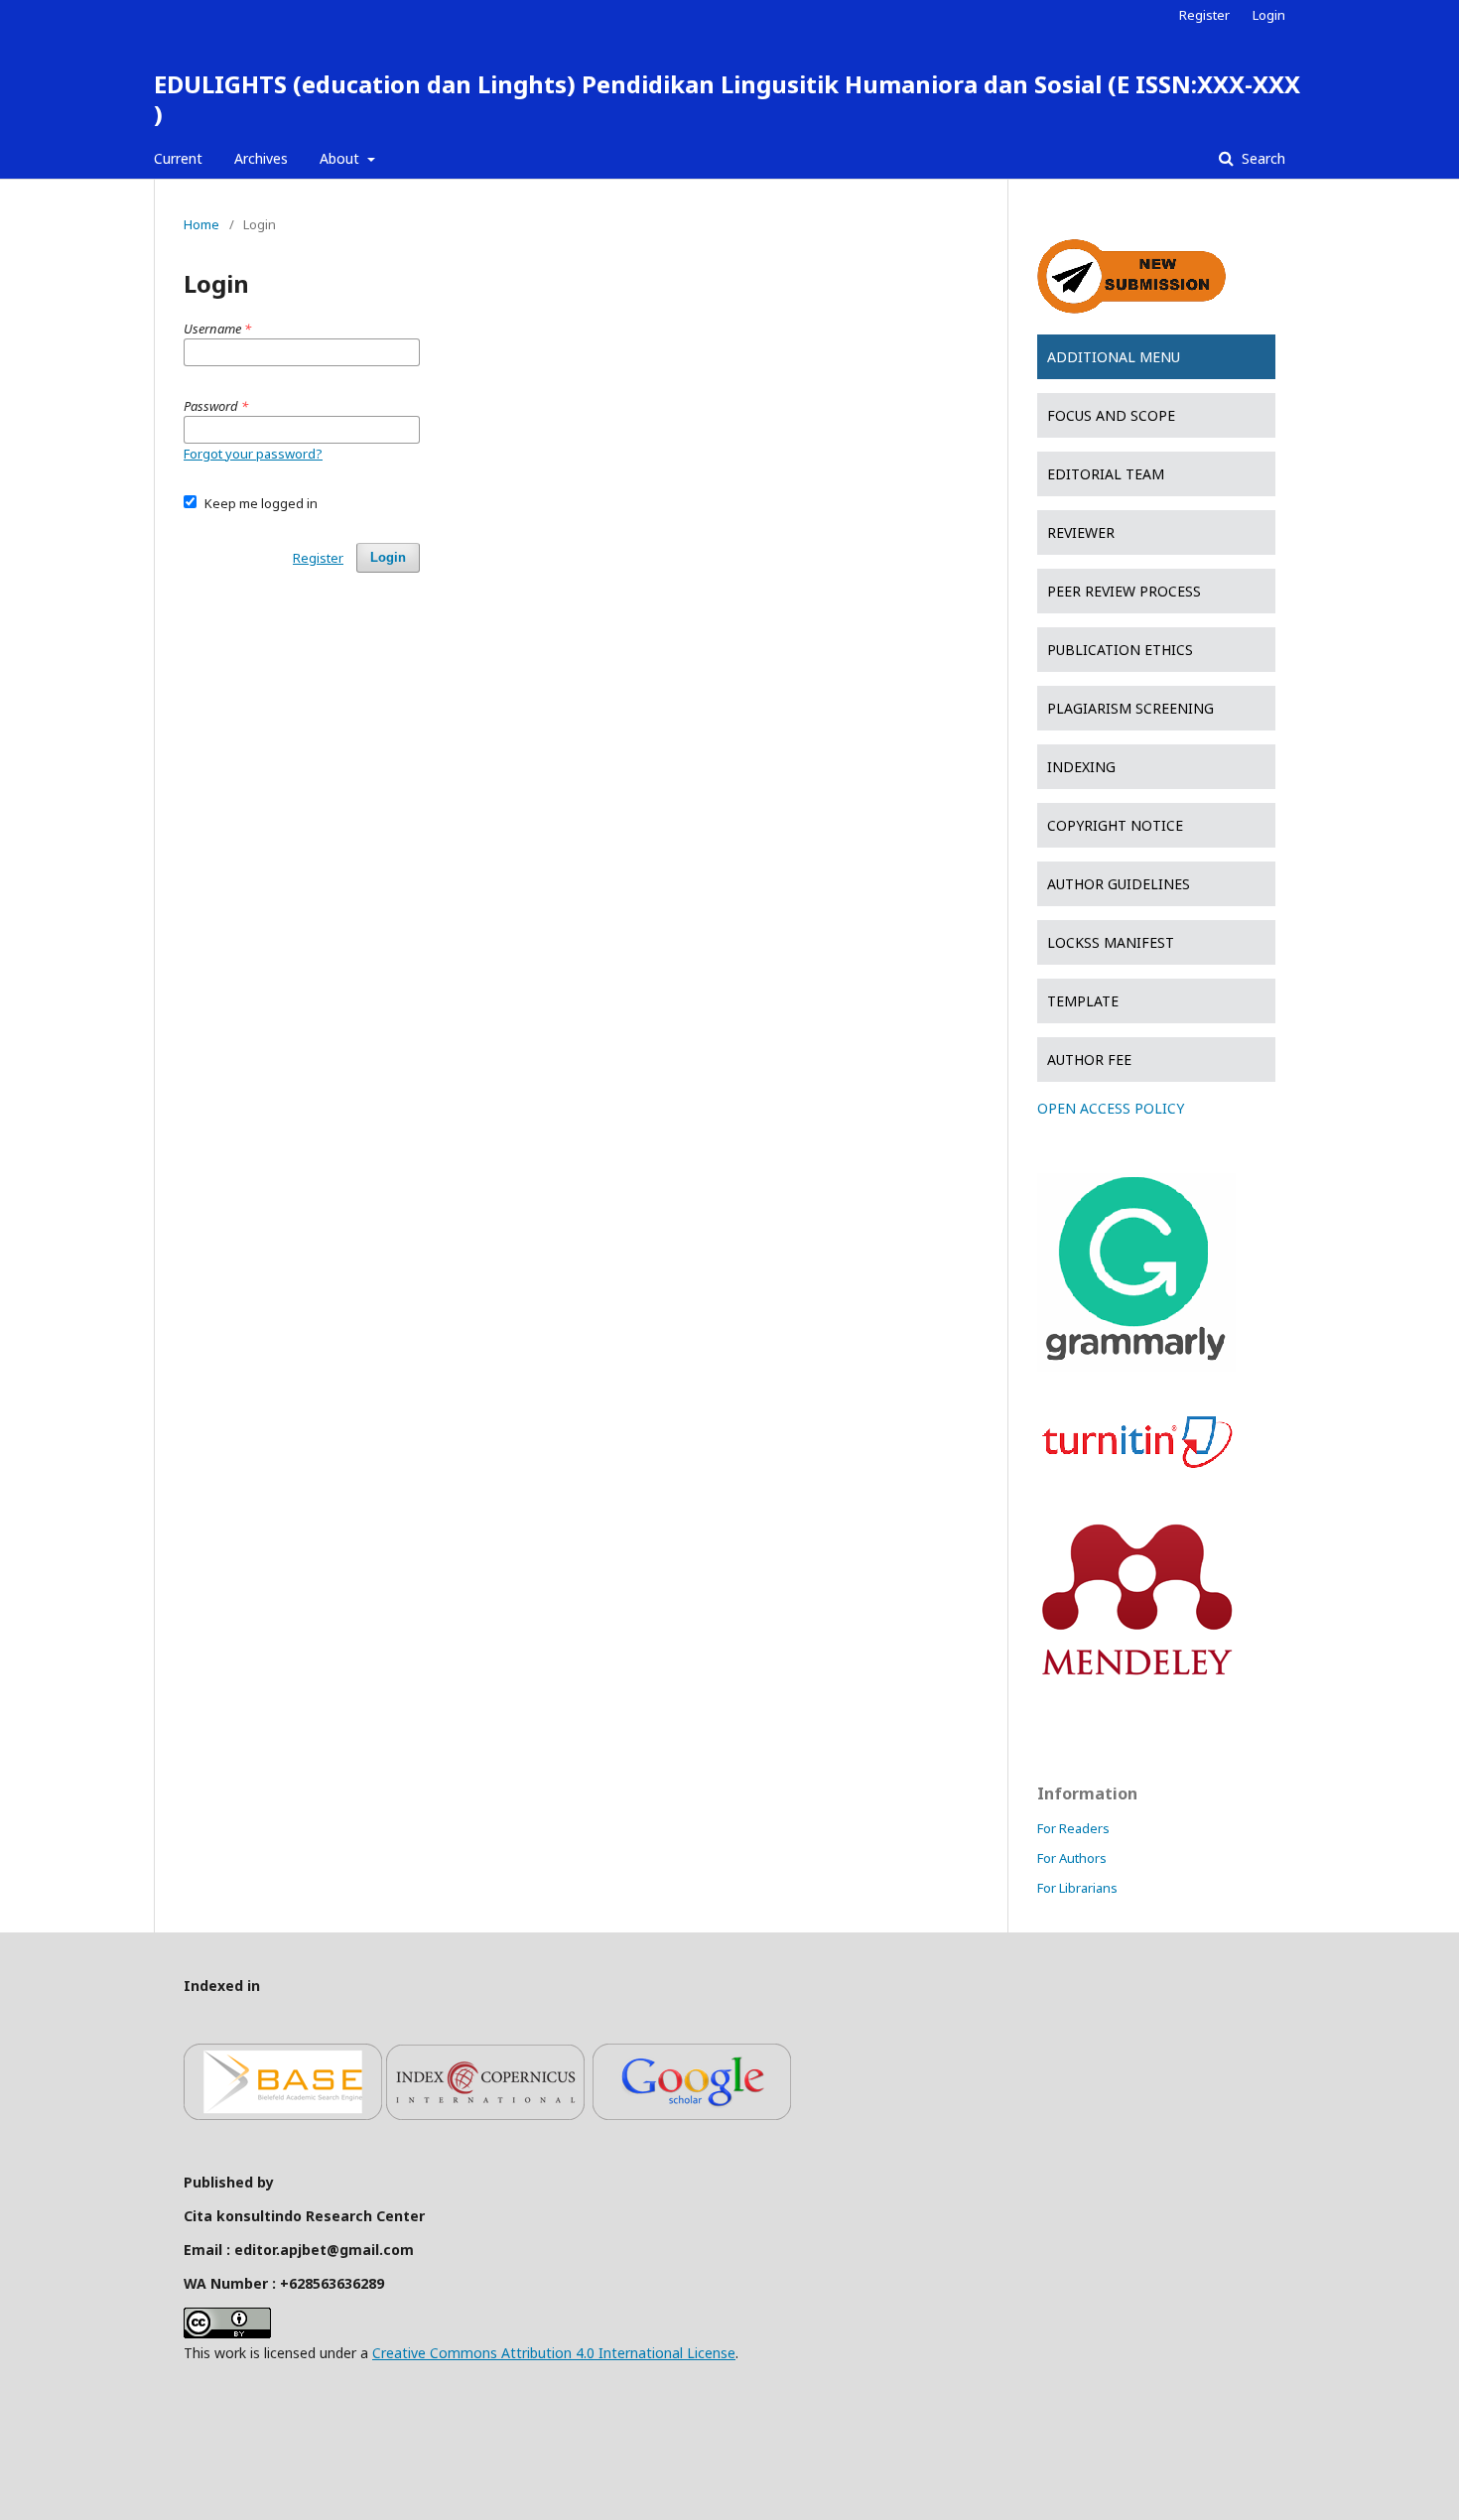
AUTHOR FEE (1089, 1060)
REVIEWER (1081, 532)
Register (1204, 15)
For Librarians (1077, 1888)
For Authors (1072, 1858)
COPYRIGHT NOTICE (1115, 825)
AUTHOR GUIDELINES (1119, 884)
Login (1269, 15)
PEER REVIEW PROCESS (1124, 591)
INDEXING (1081, 767)
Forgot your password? (253, 454)
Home (201, 224)
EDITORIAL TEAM (1106, 474)
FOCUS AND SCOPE (1111, 415)
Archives (261, 158)
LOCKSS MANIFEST (1111, 942)
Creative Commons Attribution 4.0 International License (554, 2353)
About (341, 158)
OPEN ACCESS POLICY (1111, 1108)
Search (1261, 158)
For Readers (1073, 1828)
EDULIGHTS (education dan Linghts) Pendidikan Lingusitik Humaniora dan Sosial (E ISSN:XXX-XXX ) (727, 99)
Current (178, 158)
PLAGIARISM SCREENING (1130, 708)
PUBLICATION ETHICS (1120, 650)
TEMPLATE (1083, 1001)
